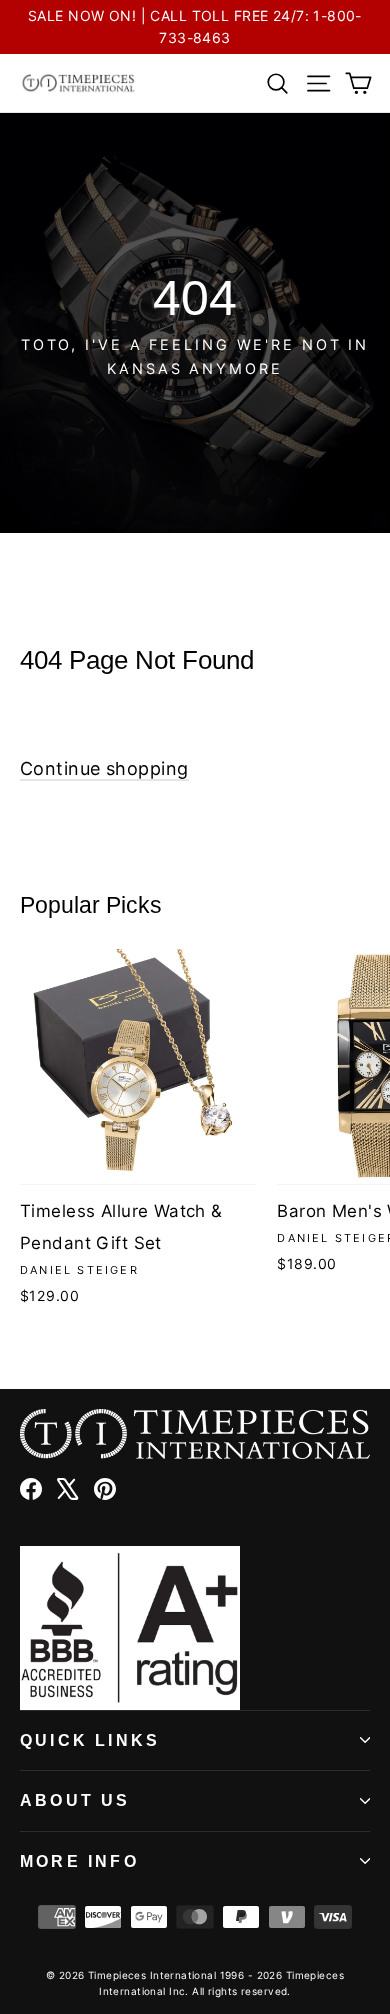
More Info (79, 1861)
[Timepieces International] (78, 83)
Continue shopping (104, 768)
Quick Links (90, 1740)
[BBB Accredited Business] (195, 1628)
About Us (75, 1800)
